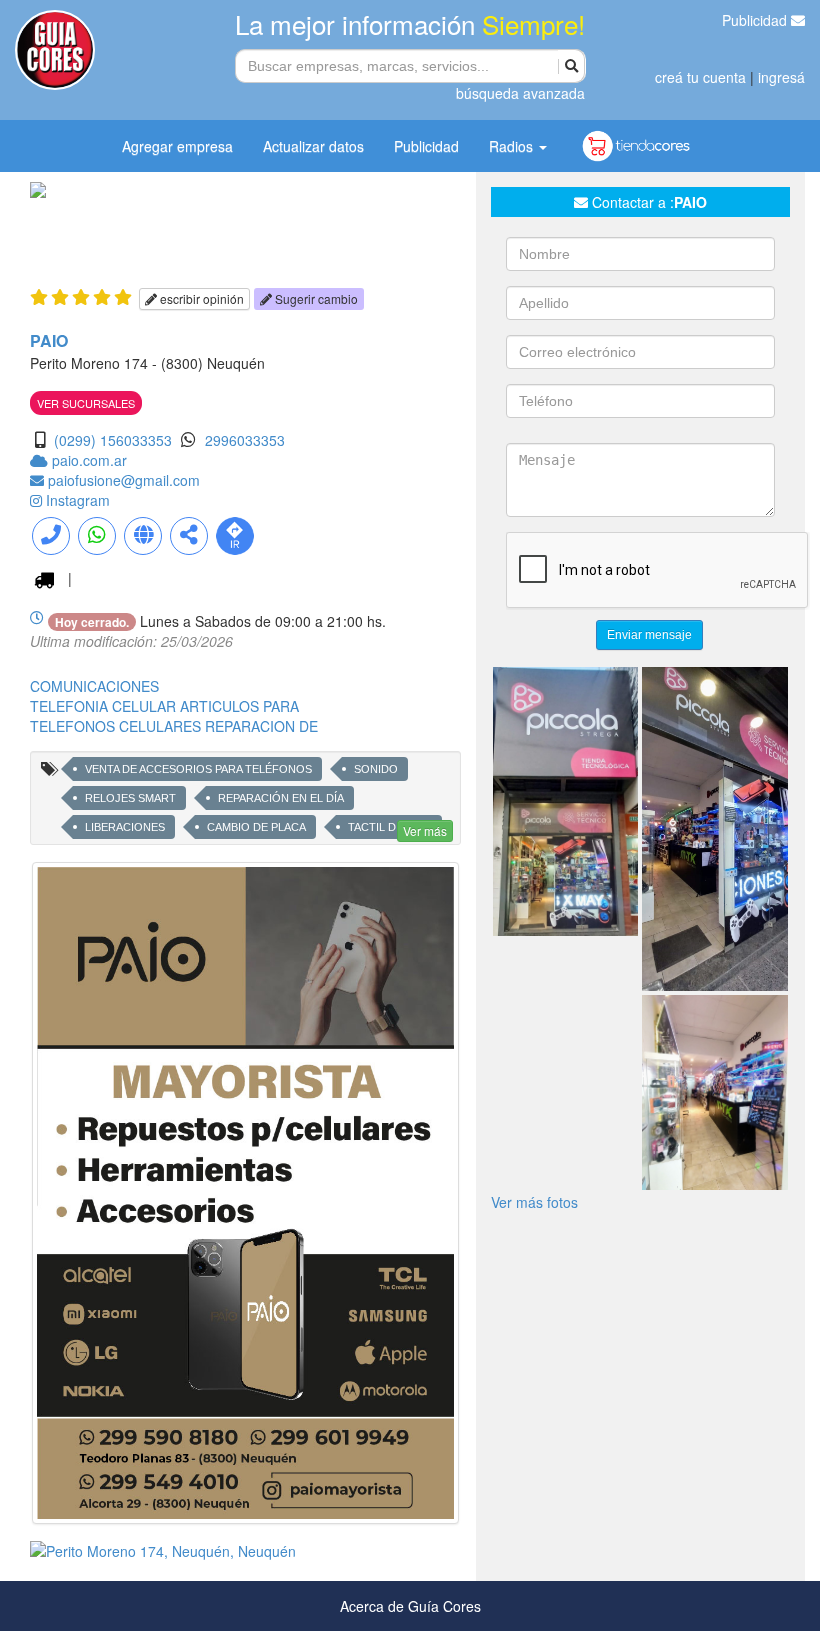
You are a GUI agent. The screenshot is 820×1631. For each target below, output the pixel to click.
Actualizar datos (313, 146)
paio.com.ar (89, 460)
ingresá (781, 77)
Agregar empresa (177, 146)
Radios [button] (513, 146)
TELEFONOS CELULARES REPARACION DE (174, 726)
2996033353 (245, 440)
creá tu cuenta (700, 77)
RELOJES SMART (130, 798)
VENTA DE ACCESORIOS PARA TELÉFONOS (198, 769)
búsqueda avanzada (520, 93)
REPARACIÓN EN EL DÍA (281, 798)
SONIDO (376, 769)
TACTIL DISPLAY (390, 827)
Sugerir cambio (315, 298)
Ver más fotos (534, 1202)
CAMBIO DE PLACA (256, 827)
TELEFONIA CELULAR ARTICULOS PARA (164, 706)
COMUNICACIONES (94, 686)
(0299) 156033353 (113, 440)
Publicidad (756, 20)
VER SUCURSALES (86, 403)
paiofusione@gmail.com (124, 480)
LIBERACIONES (125, 827)
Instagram (78, 500)
